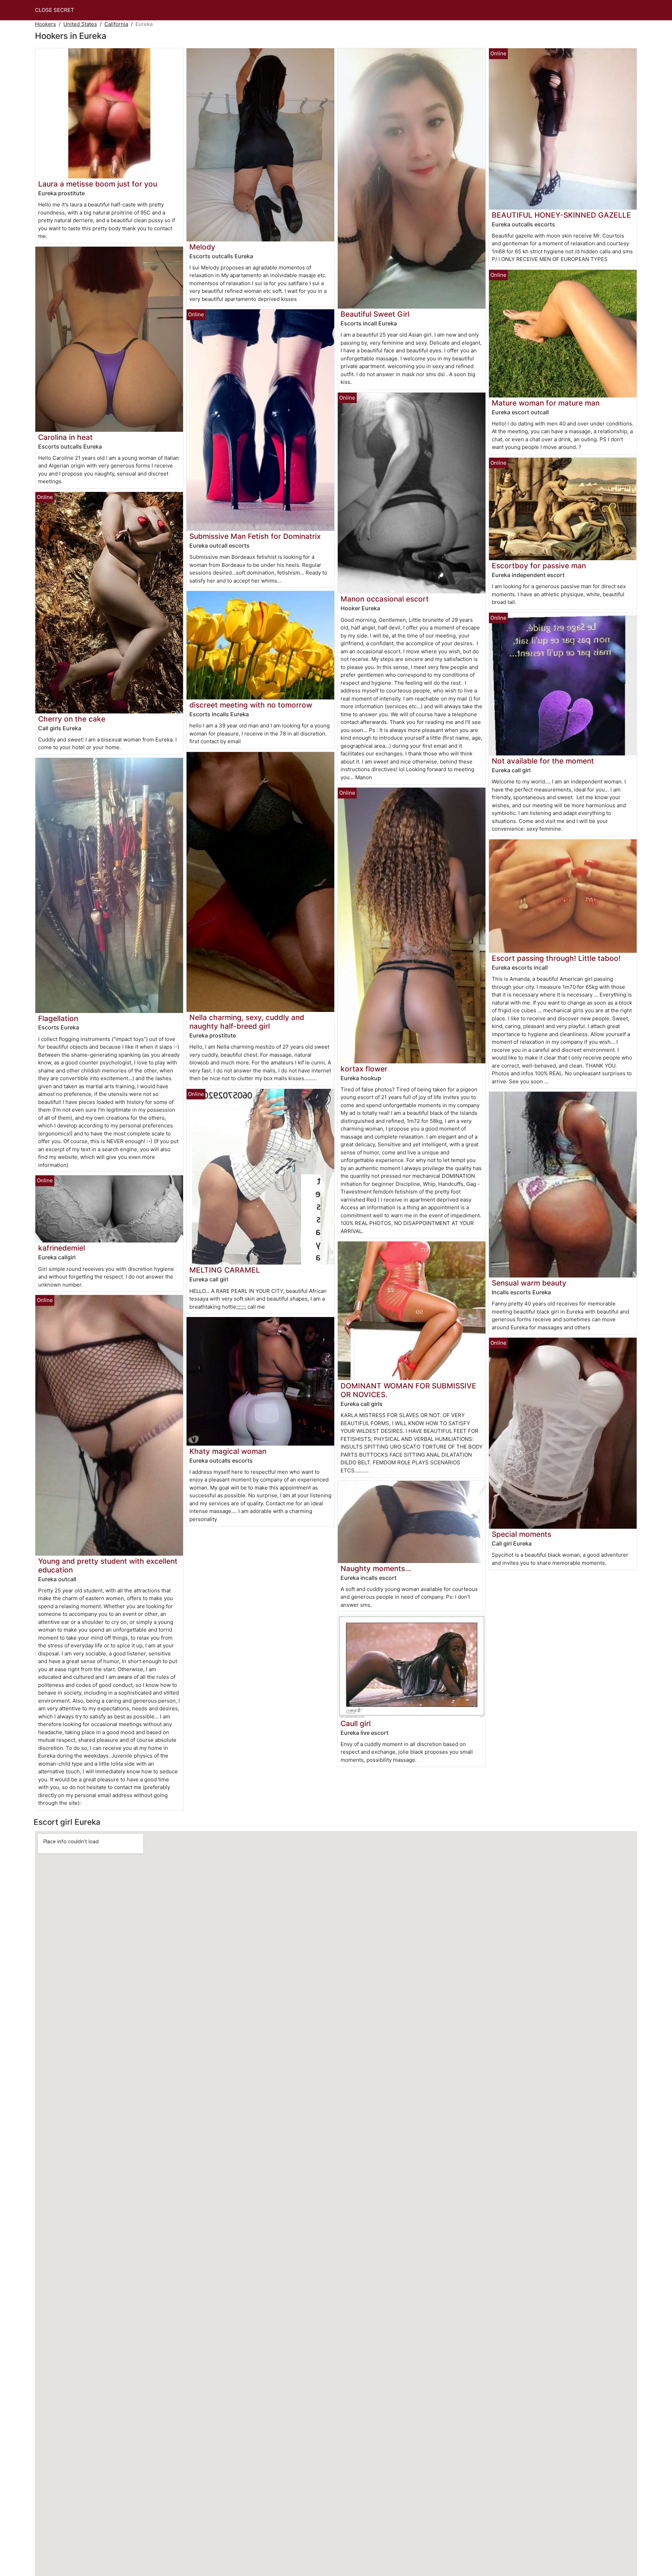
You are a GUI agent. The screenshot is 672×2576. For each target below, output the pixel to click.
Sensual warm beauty (529, 1283)
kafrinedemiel (62, 1248)
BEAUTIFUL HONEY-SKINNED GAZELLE (561, 215)
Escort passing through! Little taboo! (556, 958)
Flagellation (58, 1018)
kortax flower (364, 1069)
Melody (202, 247)
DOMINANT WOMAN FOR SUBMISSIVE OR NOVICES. (408, 1390)
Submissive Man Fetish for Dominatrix (255, 536)
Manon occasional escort (385, 599)
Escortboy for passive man (539, 566)
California (116, 24)
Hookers (45, 24)
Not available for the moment (543, 761)
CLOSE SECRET (55, 10)
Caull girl (356, 1723)
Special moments (521, 1534)
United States (80, 24)
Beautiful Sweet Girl (375, 314)
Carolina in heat (65, 437)
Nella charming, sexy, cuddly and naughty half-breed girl (247, 1022)
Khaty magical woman (228, 1451)
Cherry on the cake (72, 719)
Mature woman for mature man (546, 403)
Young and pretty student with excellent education (108, 1565)
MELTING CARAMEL (225, 1270)
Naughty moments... (376, 1568)
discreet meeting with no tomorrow (251, 705)
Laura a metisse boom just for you (98, 184)
